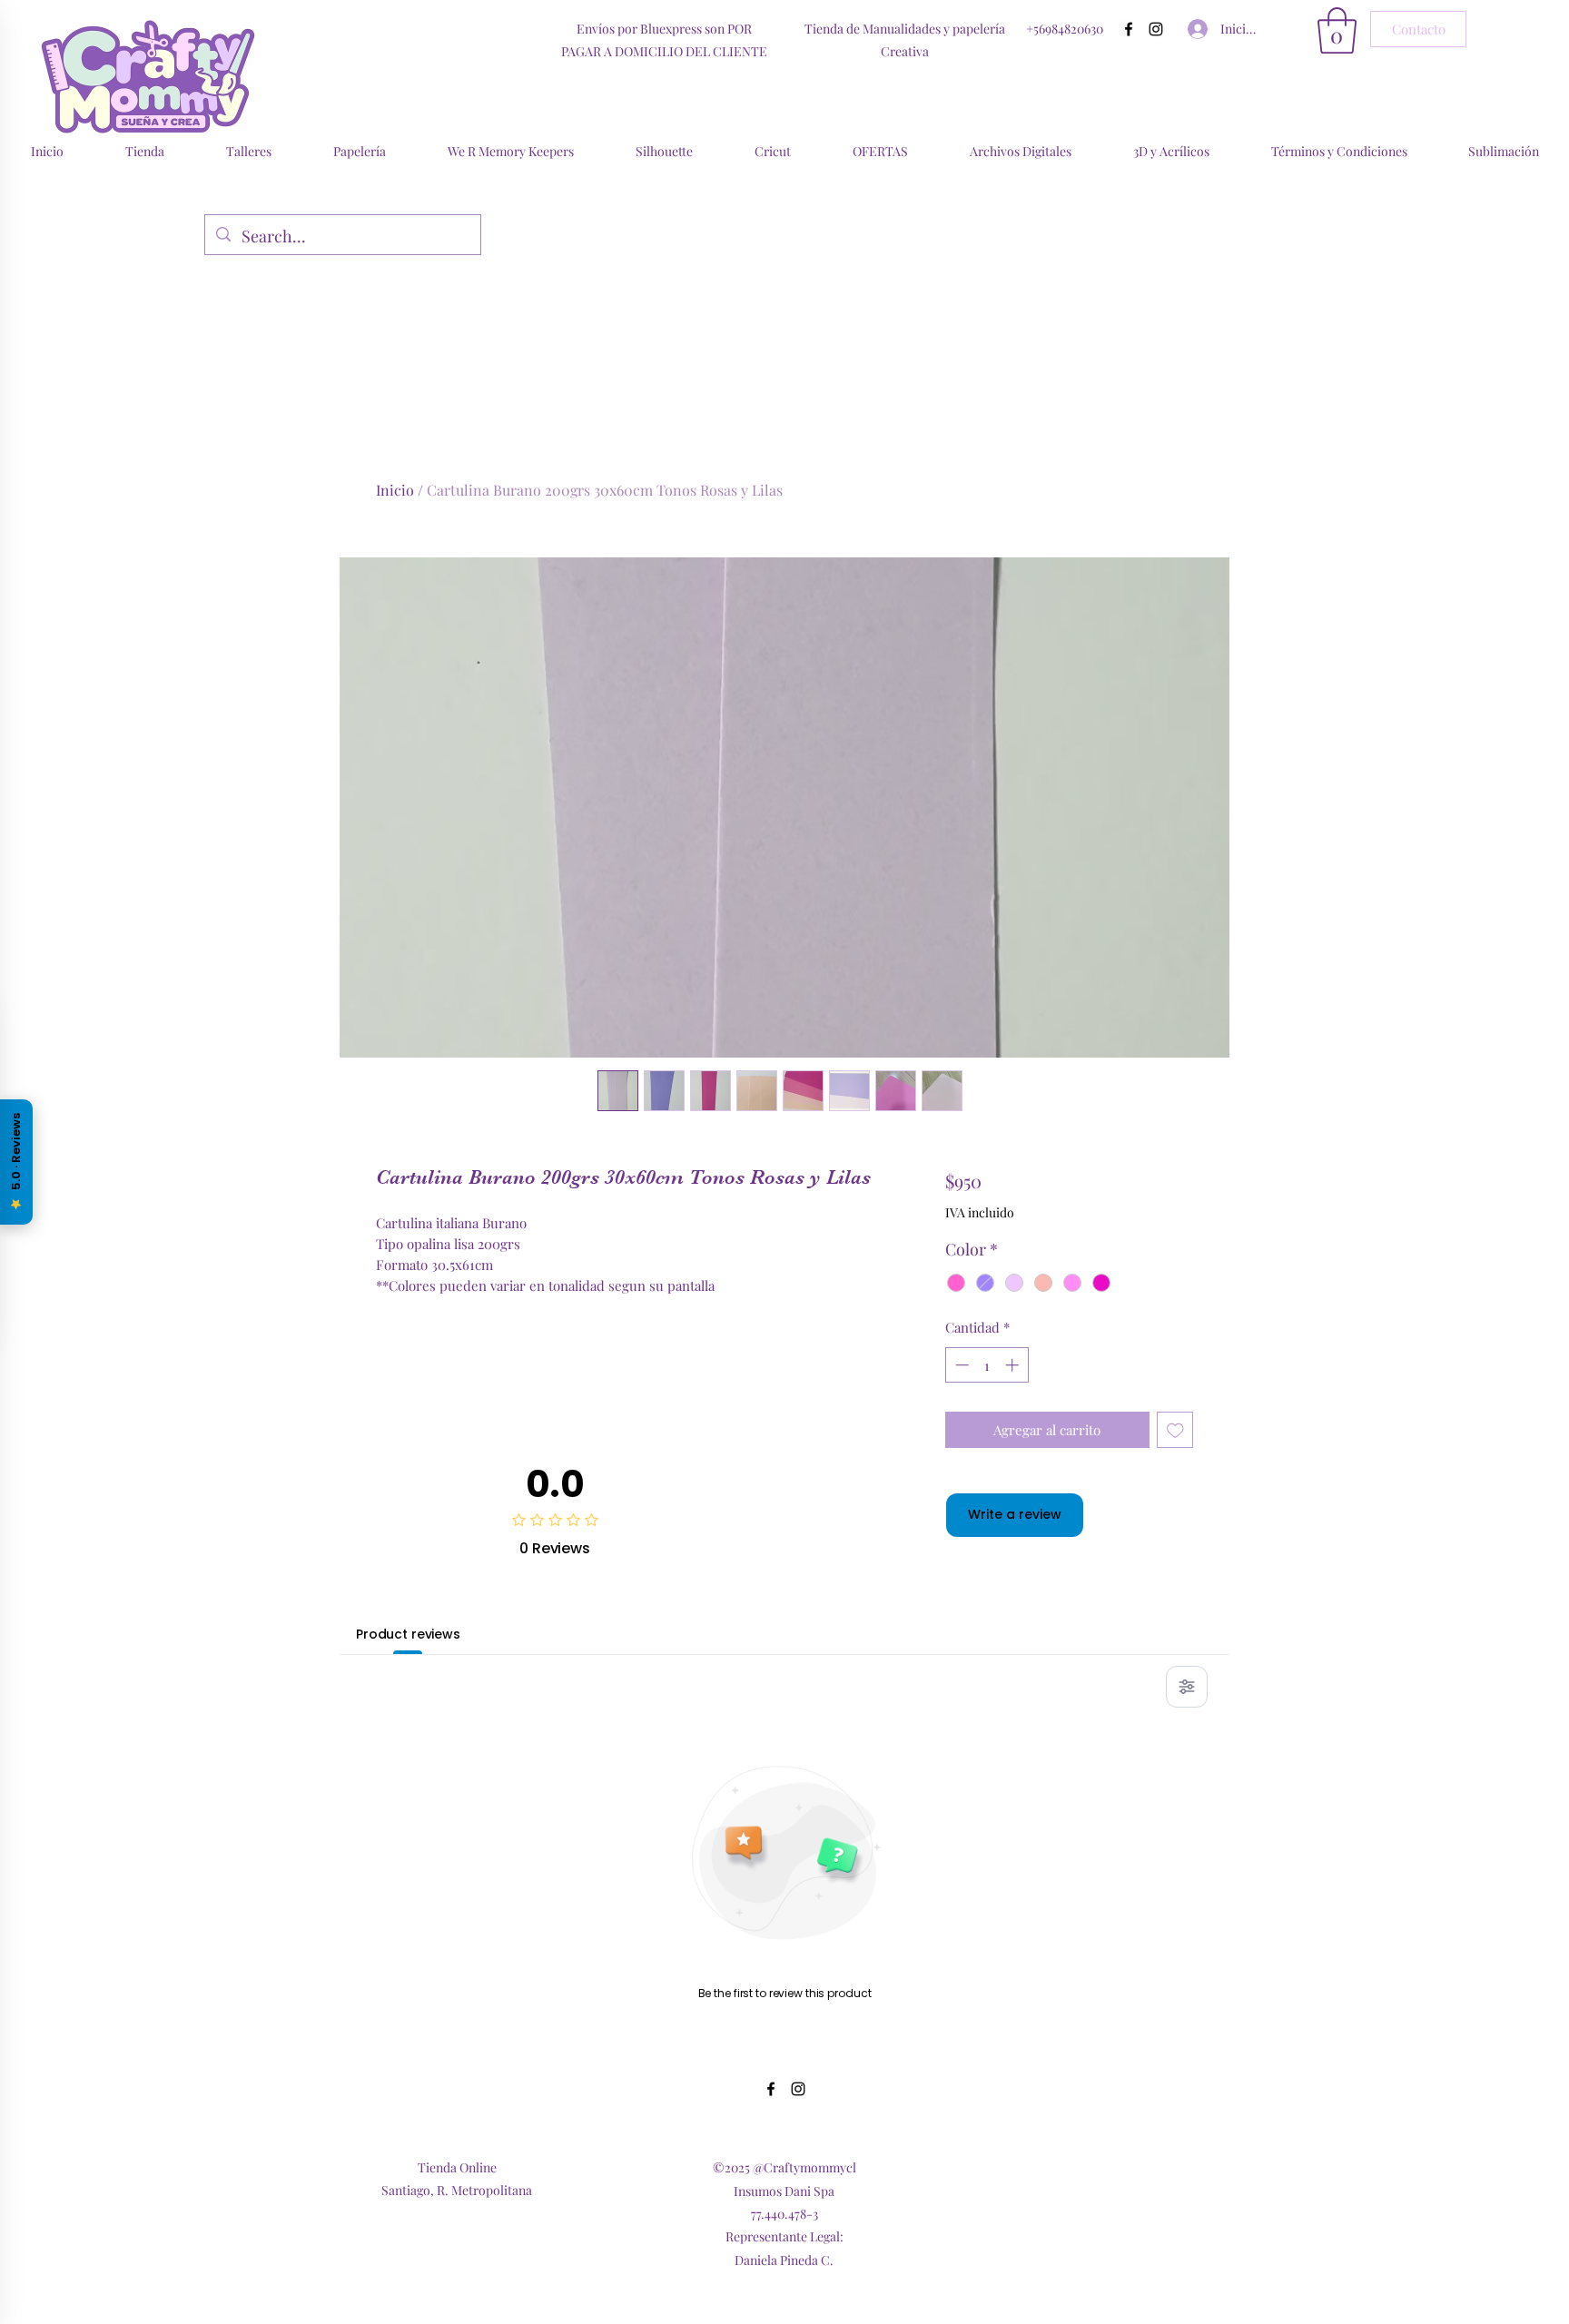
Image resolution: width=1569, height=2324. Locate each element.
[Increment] (1014, 1365)
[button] (1337, 30)
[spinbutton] (987, 1365)
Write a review (1015, 1514)
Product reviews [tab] (408, 1634)
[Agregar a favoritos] (1175, 1430)
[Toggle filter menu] (1187, 1687)
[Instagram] (1156, 29)
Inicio (395, 490)
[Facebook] (1129, 29)
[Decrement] (960, 1365)
